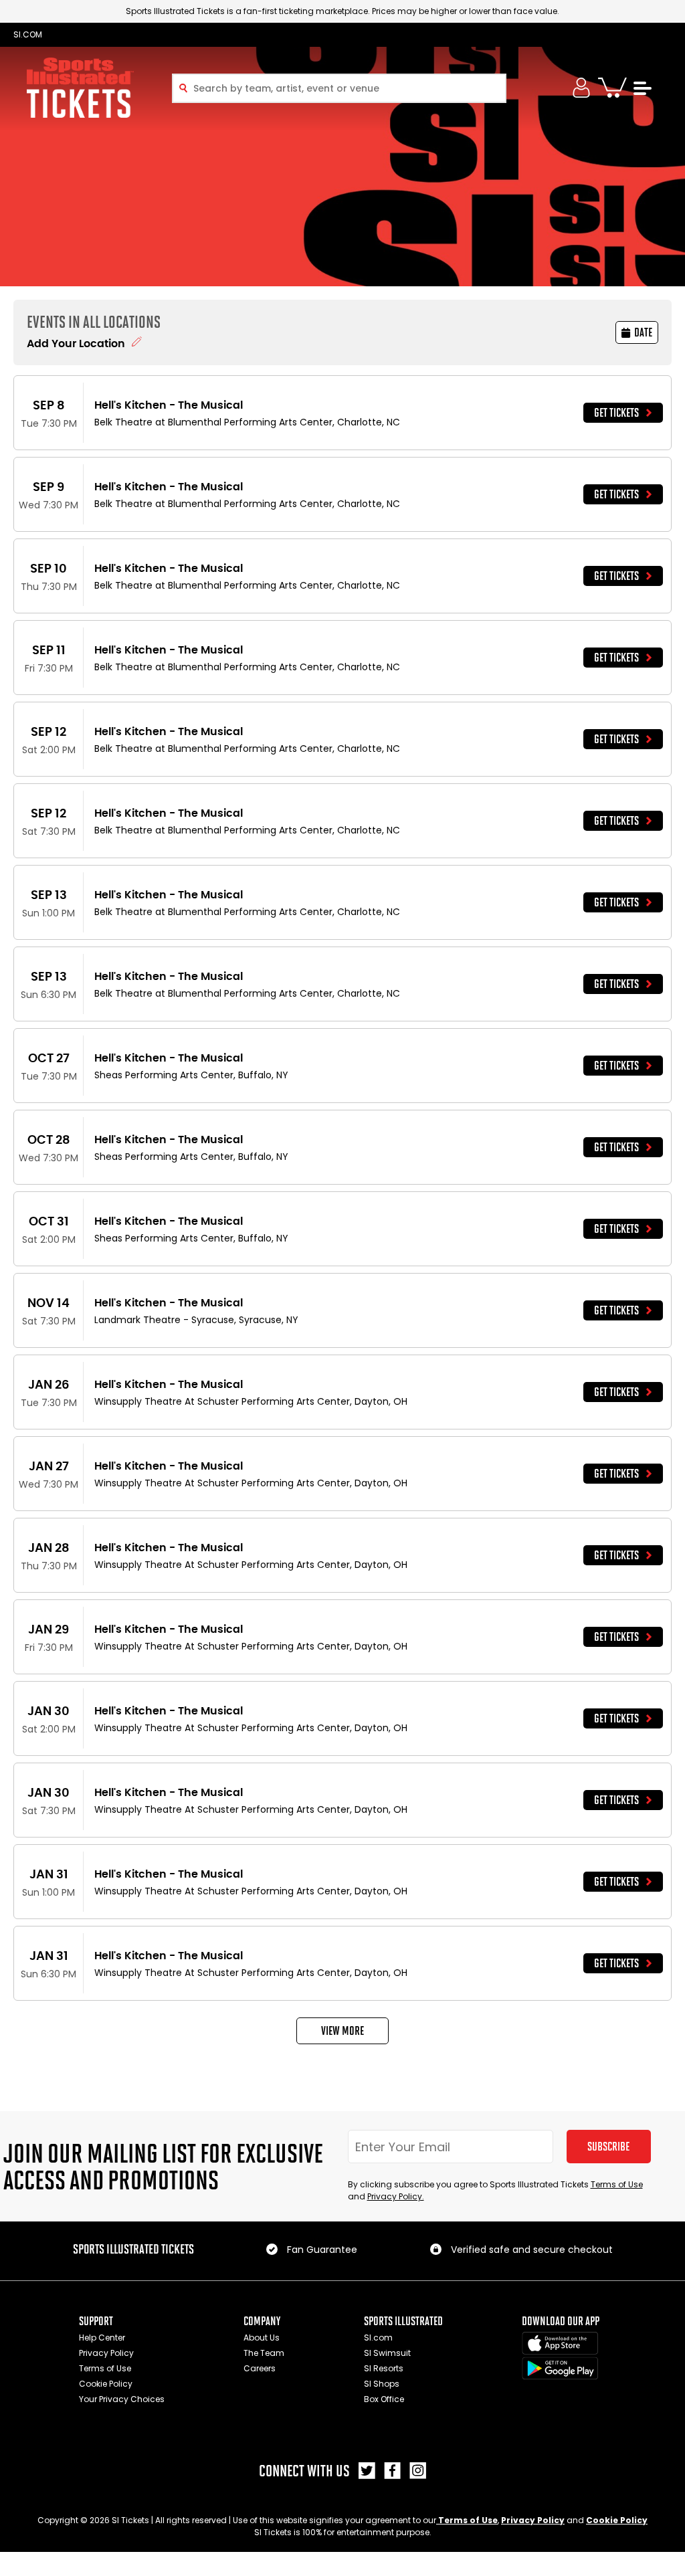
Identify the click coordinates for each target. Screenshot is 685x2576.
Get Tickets (616, 413)
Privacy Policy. (396, 2196)
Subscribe (608, 2147)
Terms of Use (617, 2184)
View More (342, 2031)
